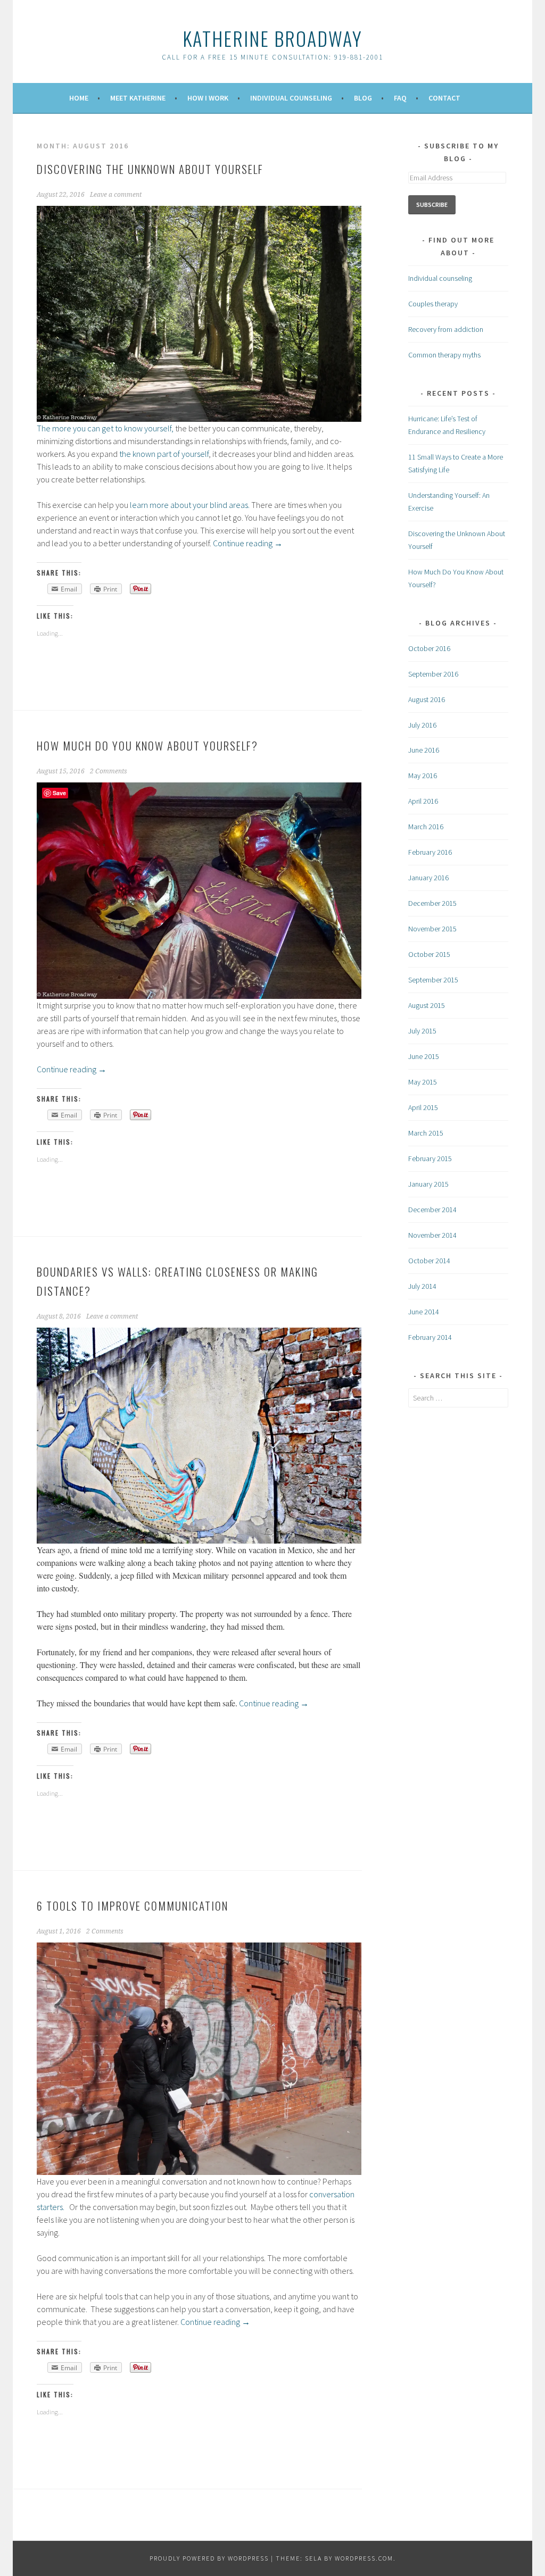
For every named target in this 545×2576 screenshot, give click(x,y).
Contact (444, 98)
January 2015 (428, 1184)
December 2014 (432, 1210)
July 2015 (422, 1031)
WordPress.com (364, 2558)
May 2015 (423, 1082)
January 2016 (428, 878)
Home (79, 98)
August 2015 (427, 1005)
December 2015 (432, 903)
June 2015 (424, 1056)
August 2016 (427, 699)
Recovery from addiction (446, 329)
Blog (363, 98)
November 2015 (432, 929)
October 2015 (429, 954)
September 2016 (433, 674)
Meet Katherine (138, 98)
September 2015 (433, 980)
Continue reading (248, 543)
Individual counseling (440, 278)
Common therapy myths (444, 355)
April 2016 (423, 801)
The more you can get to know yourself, (105, 428)
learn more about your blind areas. (189, 505)
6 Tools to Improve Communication (133, 1906)
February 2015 (430, 1158)
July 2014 (422, 1286)
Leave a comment (116, 195)
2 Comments (109, 771)
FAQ (400, 98)
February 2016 (430, 852)
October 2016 (429, 648)
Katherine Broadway (272, 38)
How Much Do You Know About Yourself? (147, 745)
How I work (208, 98)
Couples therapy (433, 304)
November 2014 (432, 1235)
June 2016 (424, 750)
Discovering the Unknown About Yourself (150, 169)
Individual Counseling (291, 98)
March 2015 (426, 1133)
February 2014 (430, 1337)
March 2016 (426, 827)
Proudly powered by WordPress (209, 2558)
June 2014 (424, 1312)
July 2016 (422, 725)
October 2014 (429, 1261)
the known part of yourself (164, 454)
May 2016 (423, 776)
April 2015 (423, 1107)
